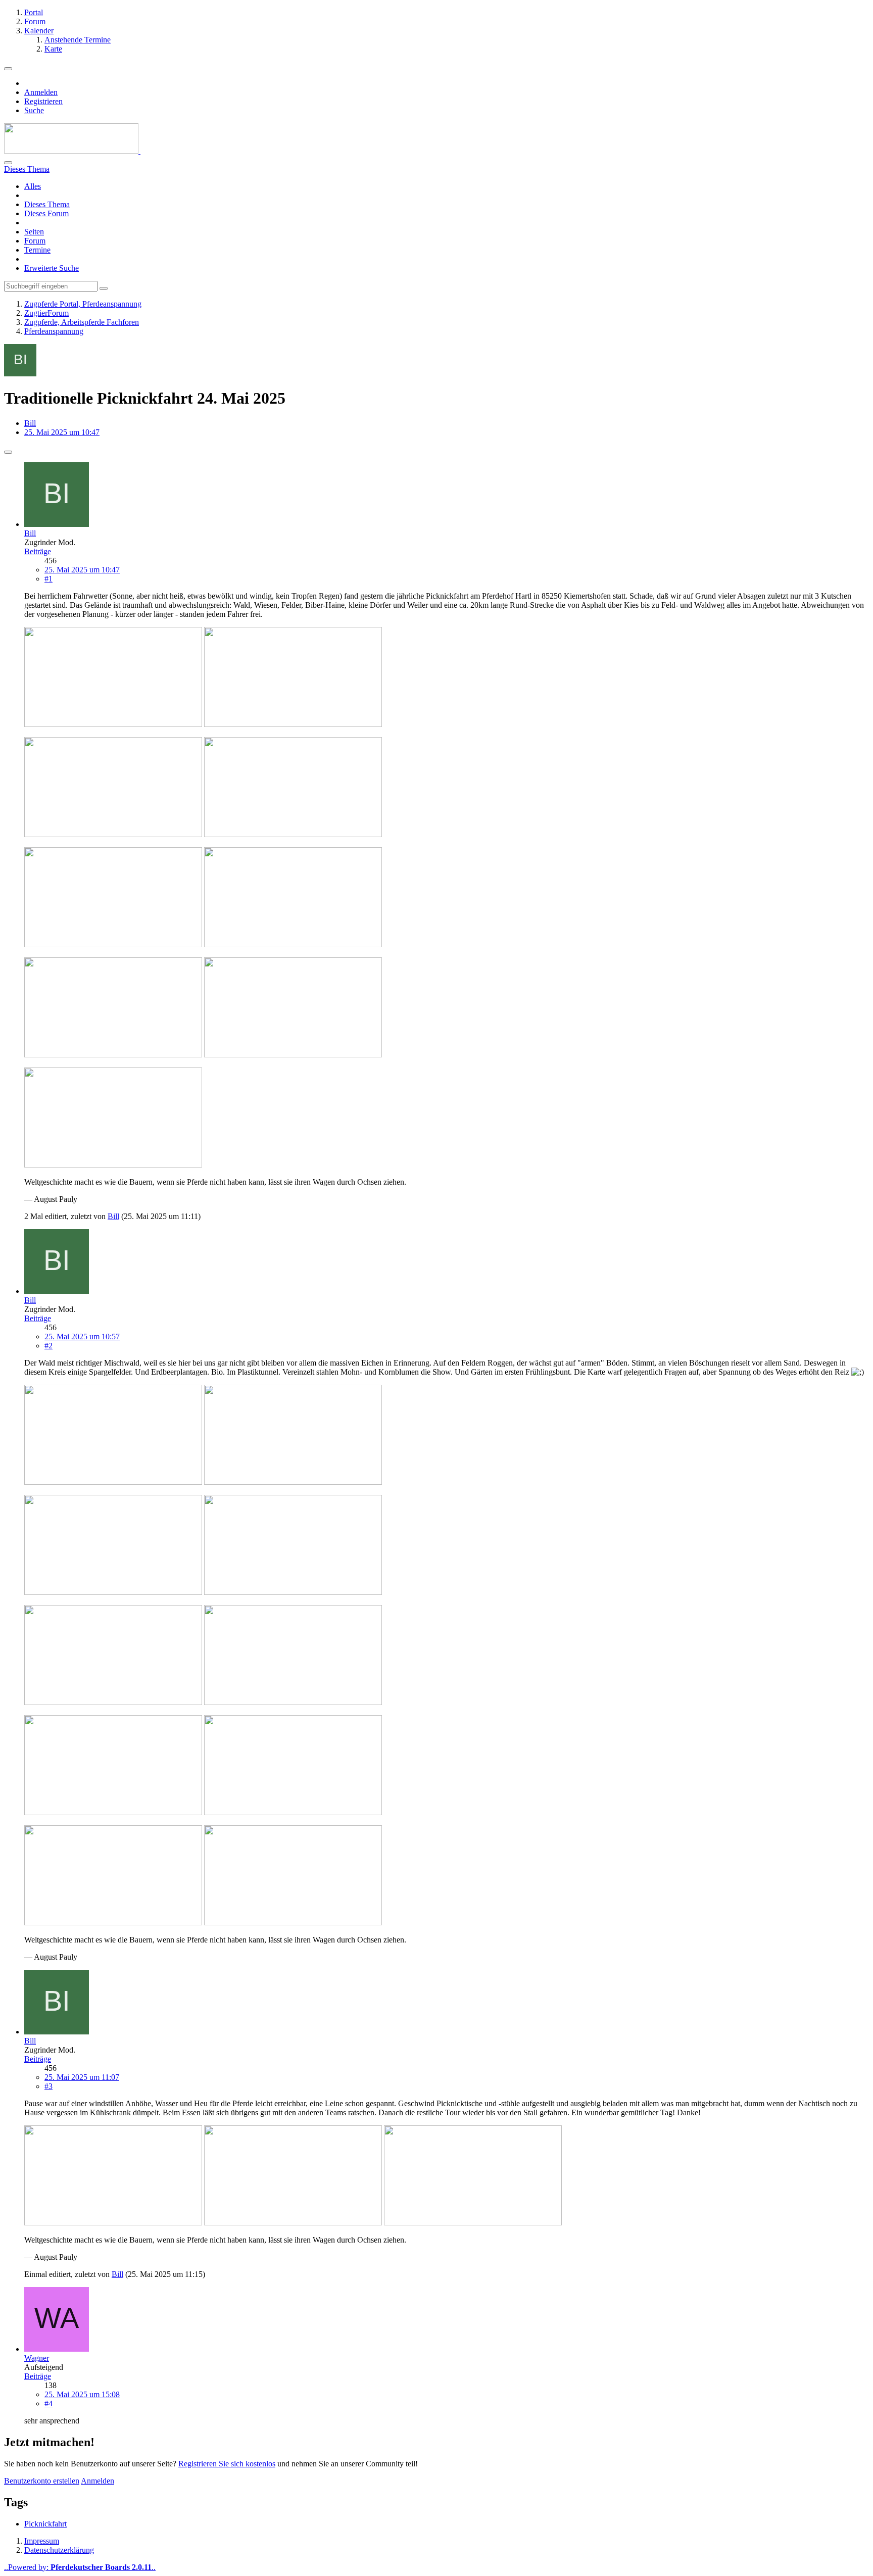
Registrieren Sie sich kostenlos (227, 2464)
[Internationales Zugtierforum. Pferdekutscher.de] (72, 151)
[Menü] (8, 69)
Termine (37, 250)
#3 (48, 2086)
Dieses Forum (46, 213)
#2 (48, 1346)
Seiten (34, 232)
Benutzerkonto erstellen (42, 2481)
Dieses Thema (47, 204)
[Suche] (8, 163)
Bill (30, 423)
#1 (48, 579)
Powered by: (80, 2567)
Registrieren (43, 101)
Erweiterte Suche (52, 268)
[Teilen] (8, 452)
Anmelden (41, 92)
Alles (33, 186)
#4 (48, 2403)
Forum (35, 241)
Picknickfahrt (45, 2524)
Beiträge (38, 551)
